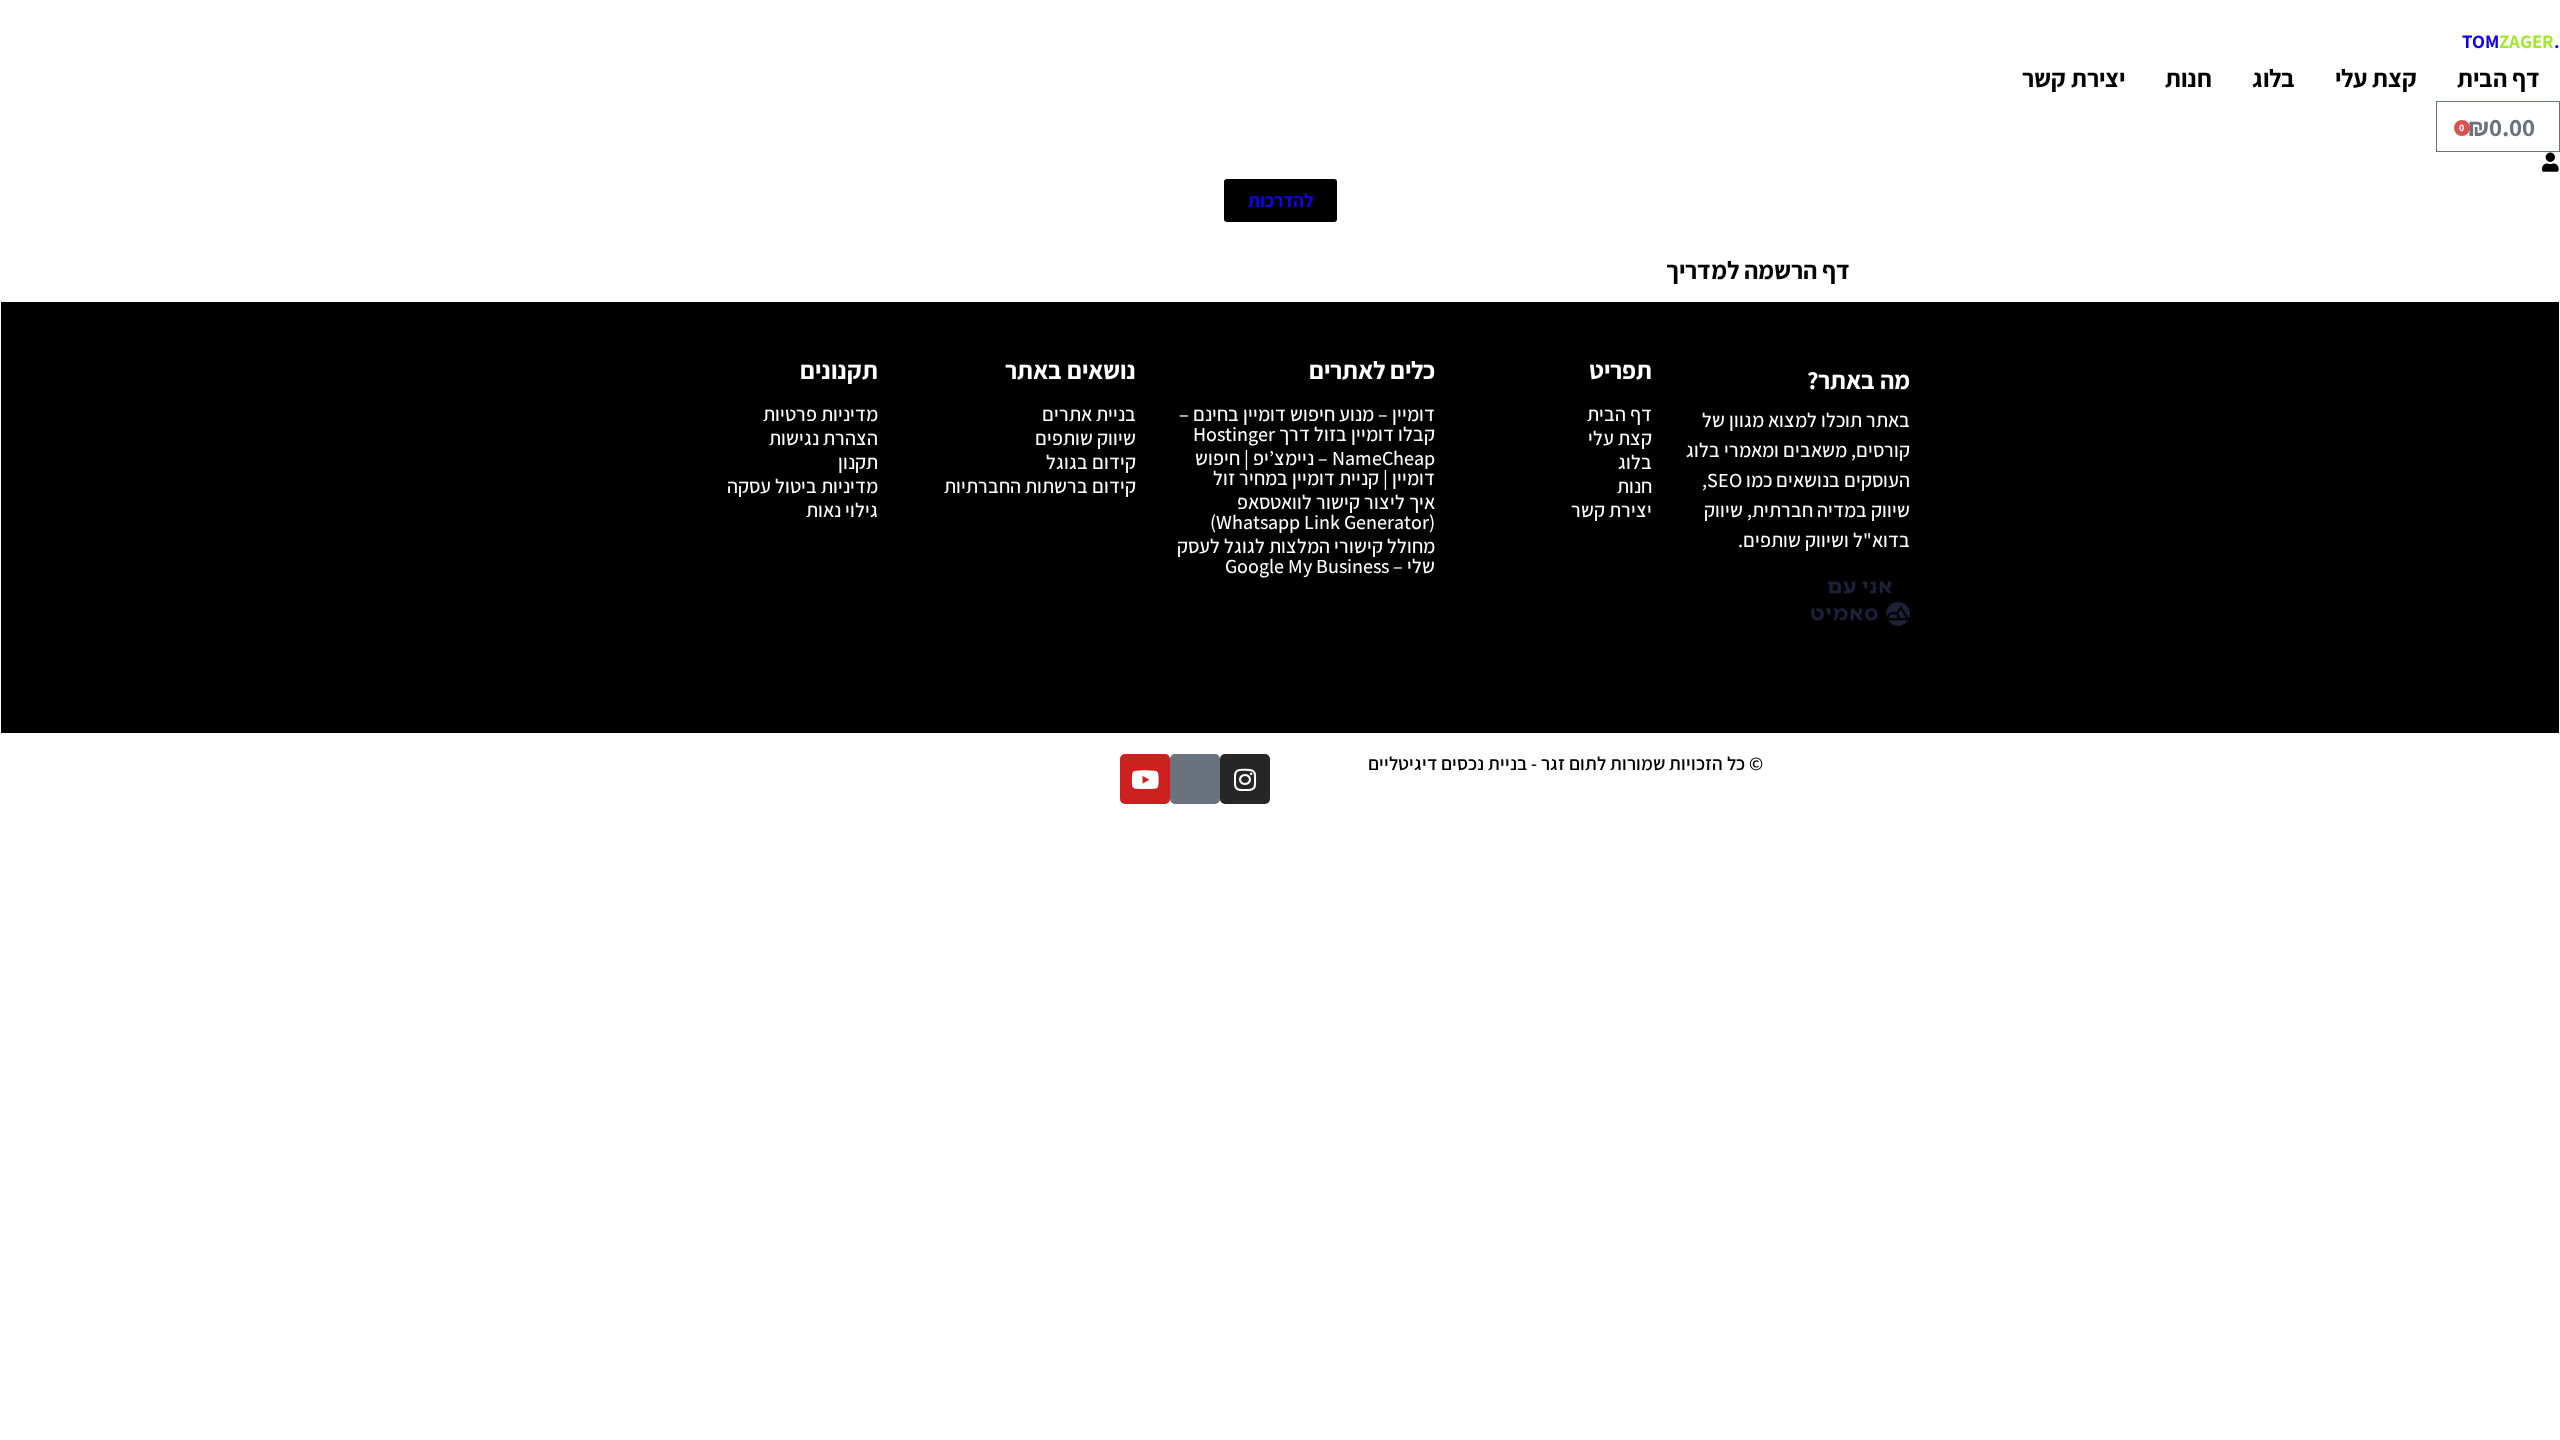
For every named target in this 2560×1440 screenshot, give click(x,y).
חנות (2188, 77)
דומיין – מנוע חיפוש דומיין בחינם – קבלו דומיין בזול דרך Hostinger (1307, 424)
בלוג (2273, 77)
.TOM (2511, 41)
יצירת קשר (2073, 77)
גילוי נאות (842, 510)
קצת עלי (2376, 77)
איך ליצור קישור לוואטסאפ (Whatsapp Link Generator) (1322, 512)
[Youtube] (1145, 779)
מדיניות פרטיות (820, 414)
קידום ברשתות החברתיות (1040, 486)
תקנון (858, 462)
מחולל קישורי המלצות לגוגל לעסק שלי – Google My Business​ (1306, 556)
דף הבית (2498, 77)
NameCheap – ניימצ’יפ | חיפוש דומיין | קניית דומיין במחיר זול (1315, 468)
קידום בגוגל (1091, 462)
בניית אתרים (1089, 414)
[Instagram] (1245, 779)
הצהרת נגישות (823, 438)
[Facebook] (1195, 779)
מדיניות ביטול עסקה (802, 486)
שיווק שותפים (1085, 438)
